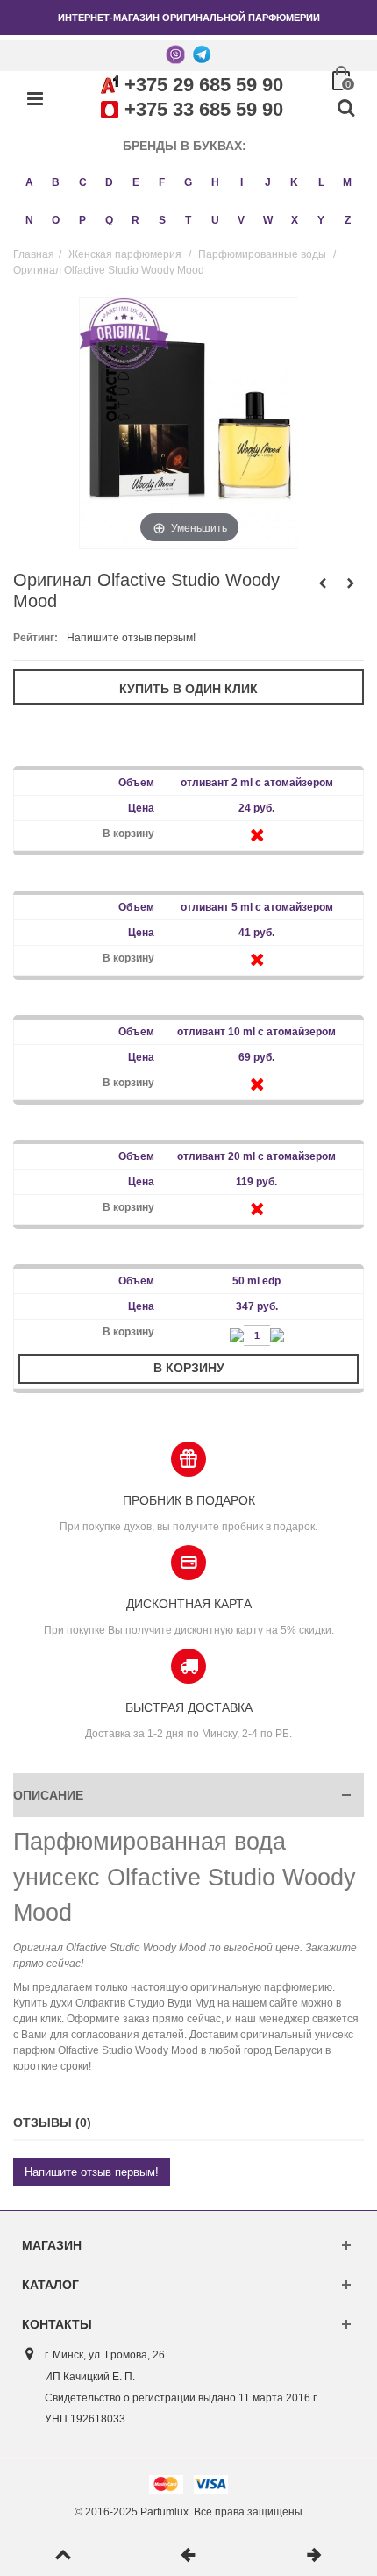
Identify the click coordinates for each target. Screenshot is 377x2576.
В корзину (189, 1368)
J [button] (268, 182)
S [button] (162, 220)
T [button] (188, 220)
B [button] (56, 182)
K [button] (294, 182)
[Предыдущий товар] (188, 2556)
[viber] (175, 54)
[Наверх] (63, 2556)
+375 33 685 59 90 (204, 109)
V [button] (241, 220)
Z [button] (348, 220)
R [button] (135, 220)
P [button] (82, 220)
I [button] (242, 182)
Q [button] (109, 220)
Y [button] (321, 220)
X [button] (295, 220)
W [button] (268, 220)
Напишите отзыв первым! (131, 638)
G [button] (188, 182)
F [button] (162, 182)
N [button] (29, 220)
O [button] (56, 220)
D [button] (109, 182)
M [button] (347, 182)
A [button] (29, 182)
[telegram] (202, 54)
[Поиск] (345, 109)
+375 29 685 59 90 (204, 85)
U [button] (215, 220)
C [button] (83, 182)
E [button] (136, 182)
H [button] (215, 182)
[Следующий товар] (314, 2556)
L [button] (321, 182)
